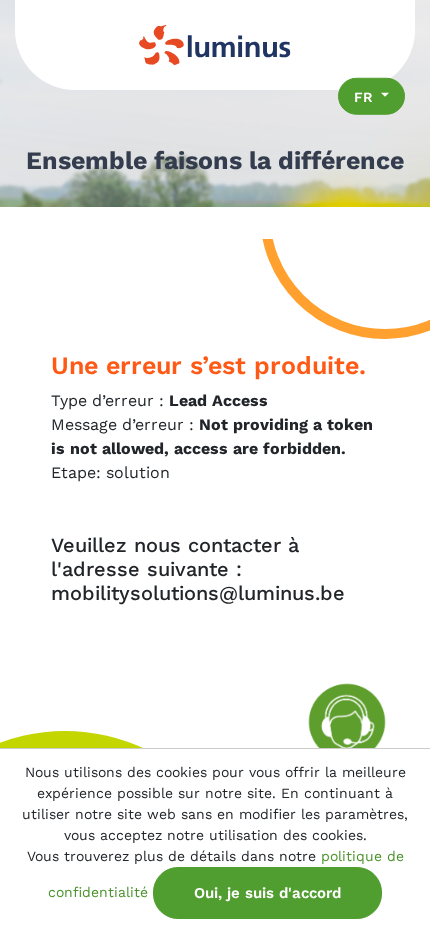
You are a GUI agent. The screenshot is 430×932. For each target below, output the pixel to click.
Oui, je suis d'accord (267, 893)
